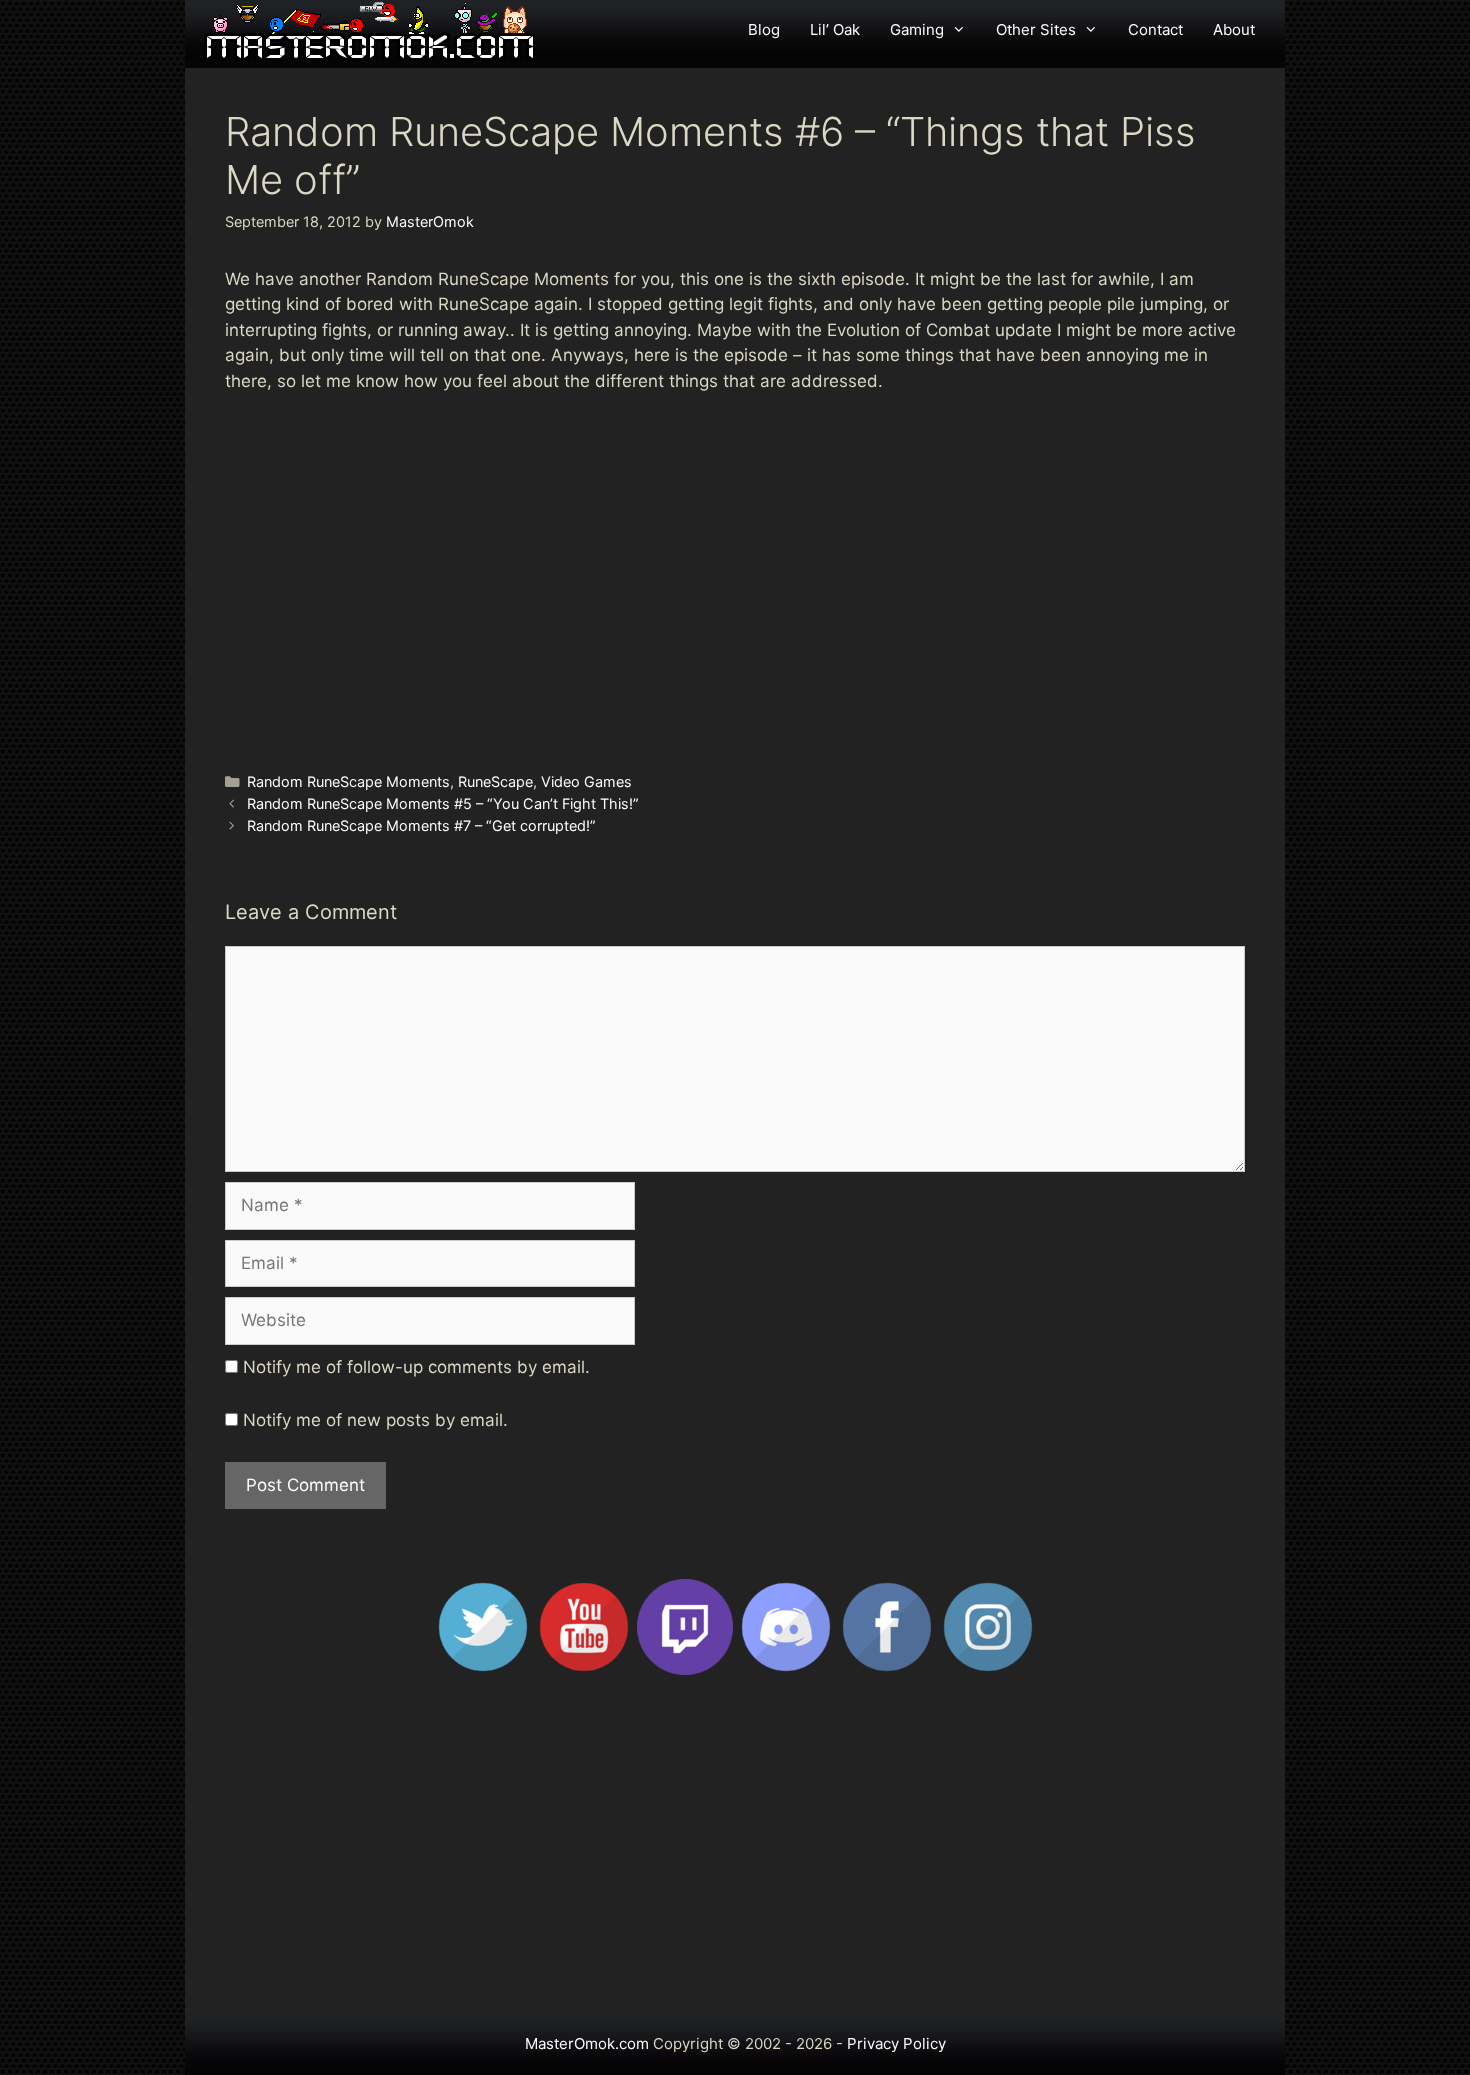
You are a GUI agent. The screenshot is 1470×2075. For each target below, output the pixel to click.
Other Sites (1036, 29)
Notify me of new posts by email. (375, 1420)
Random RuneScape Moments (348, 781)
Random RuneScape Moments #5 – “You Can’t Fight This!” (443, 803)
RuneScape (495, 781)
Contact (1155, 29)
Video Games (586, 781)
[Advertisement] (735, 1853)
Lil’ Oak (835, 29)
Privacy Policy (896, 2043)
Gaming (917, 29)
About (1234, 29)
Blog (764, 29)
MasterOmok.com (587, 2043)
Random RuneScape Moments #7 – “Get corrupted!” (421, 825)
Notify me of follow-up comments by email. (416, 1367)
